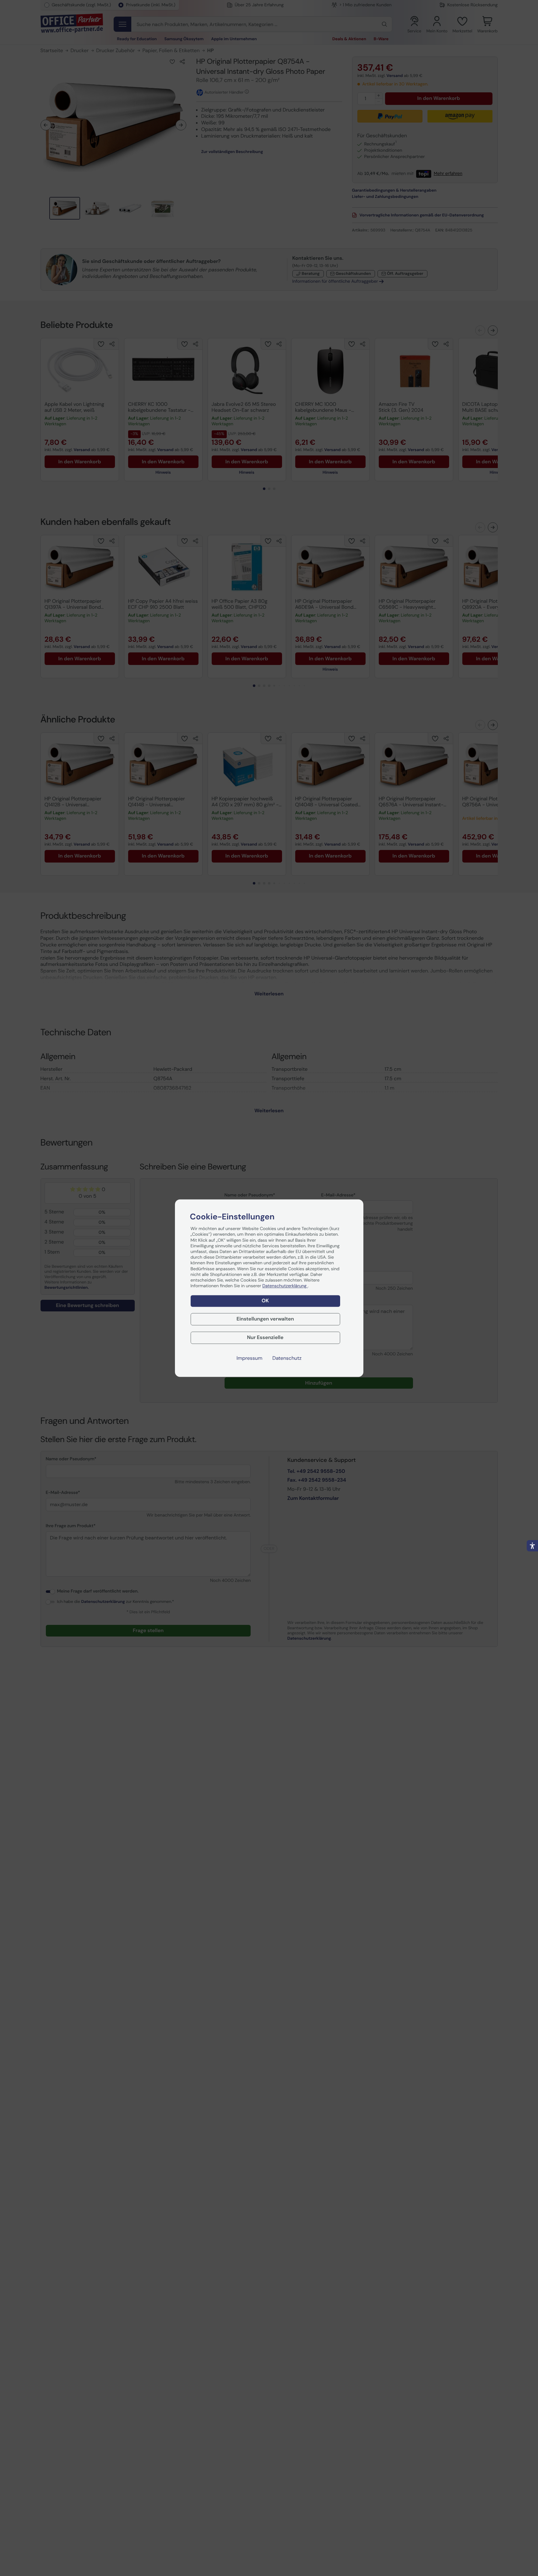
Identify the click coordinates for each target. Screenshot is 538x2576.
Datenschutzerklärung (285, 1286)
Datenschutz (287, 1358)
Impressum (249, 1358)
